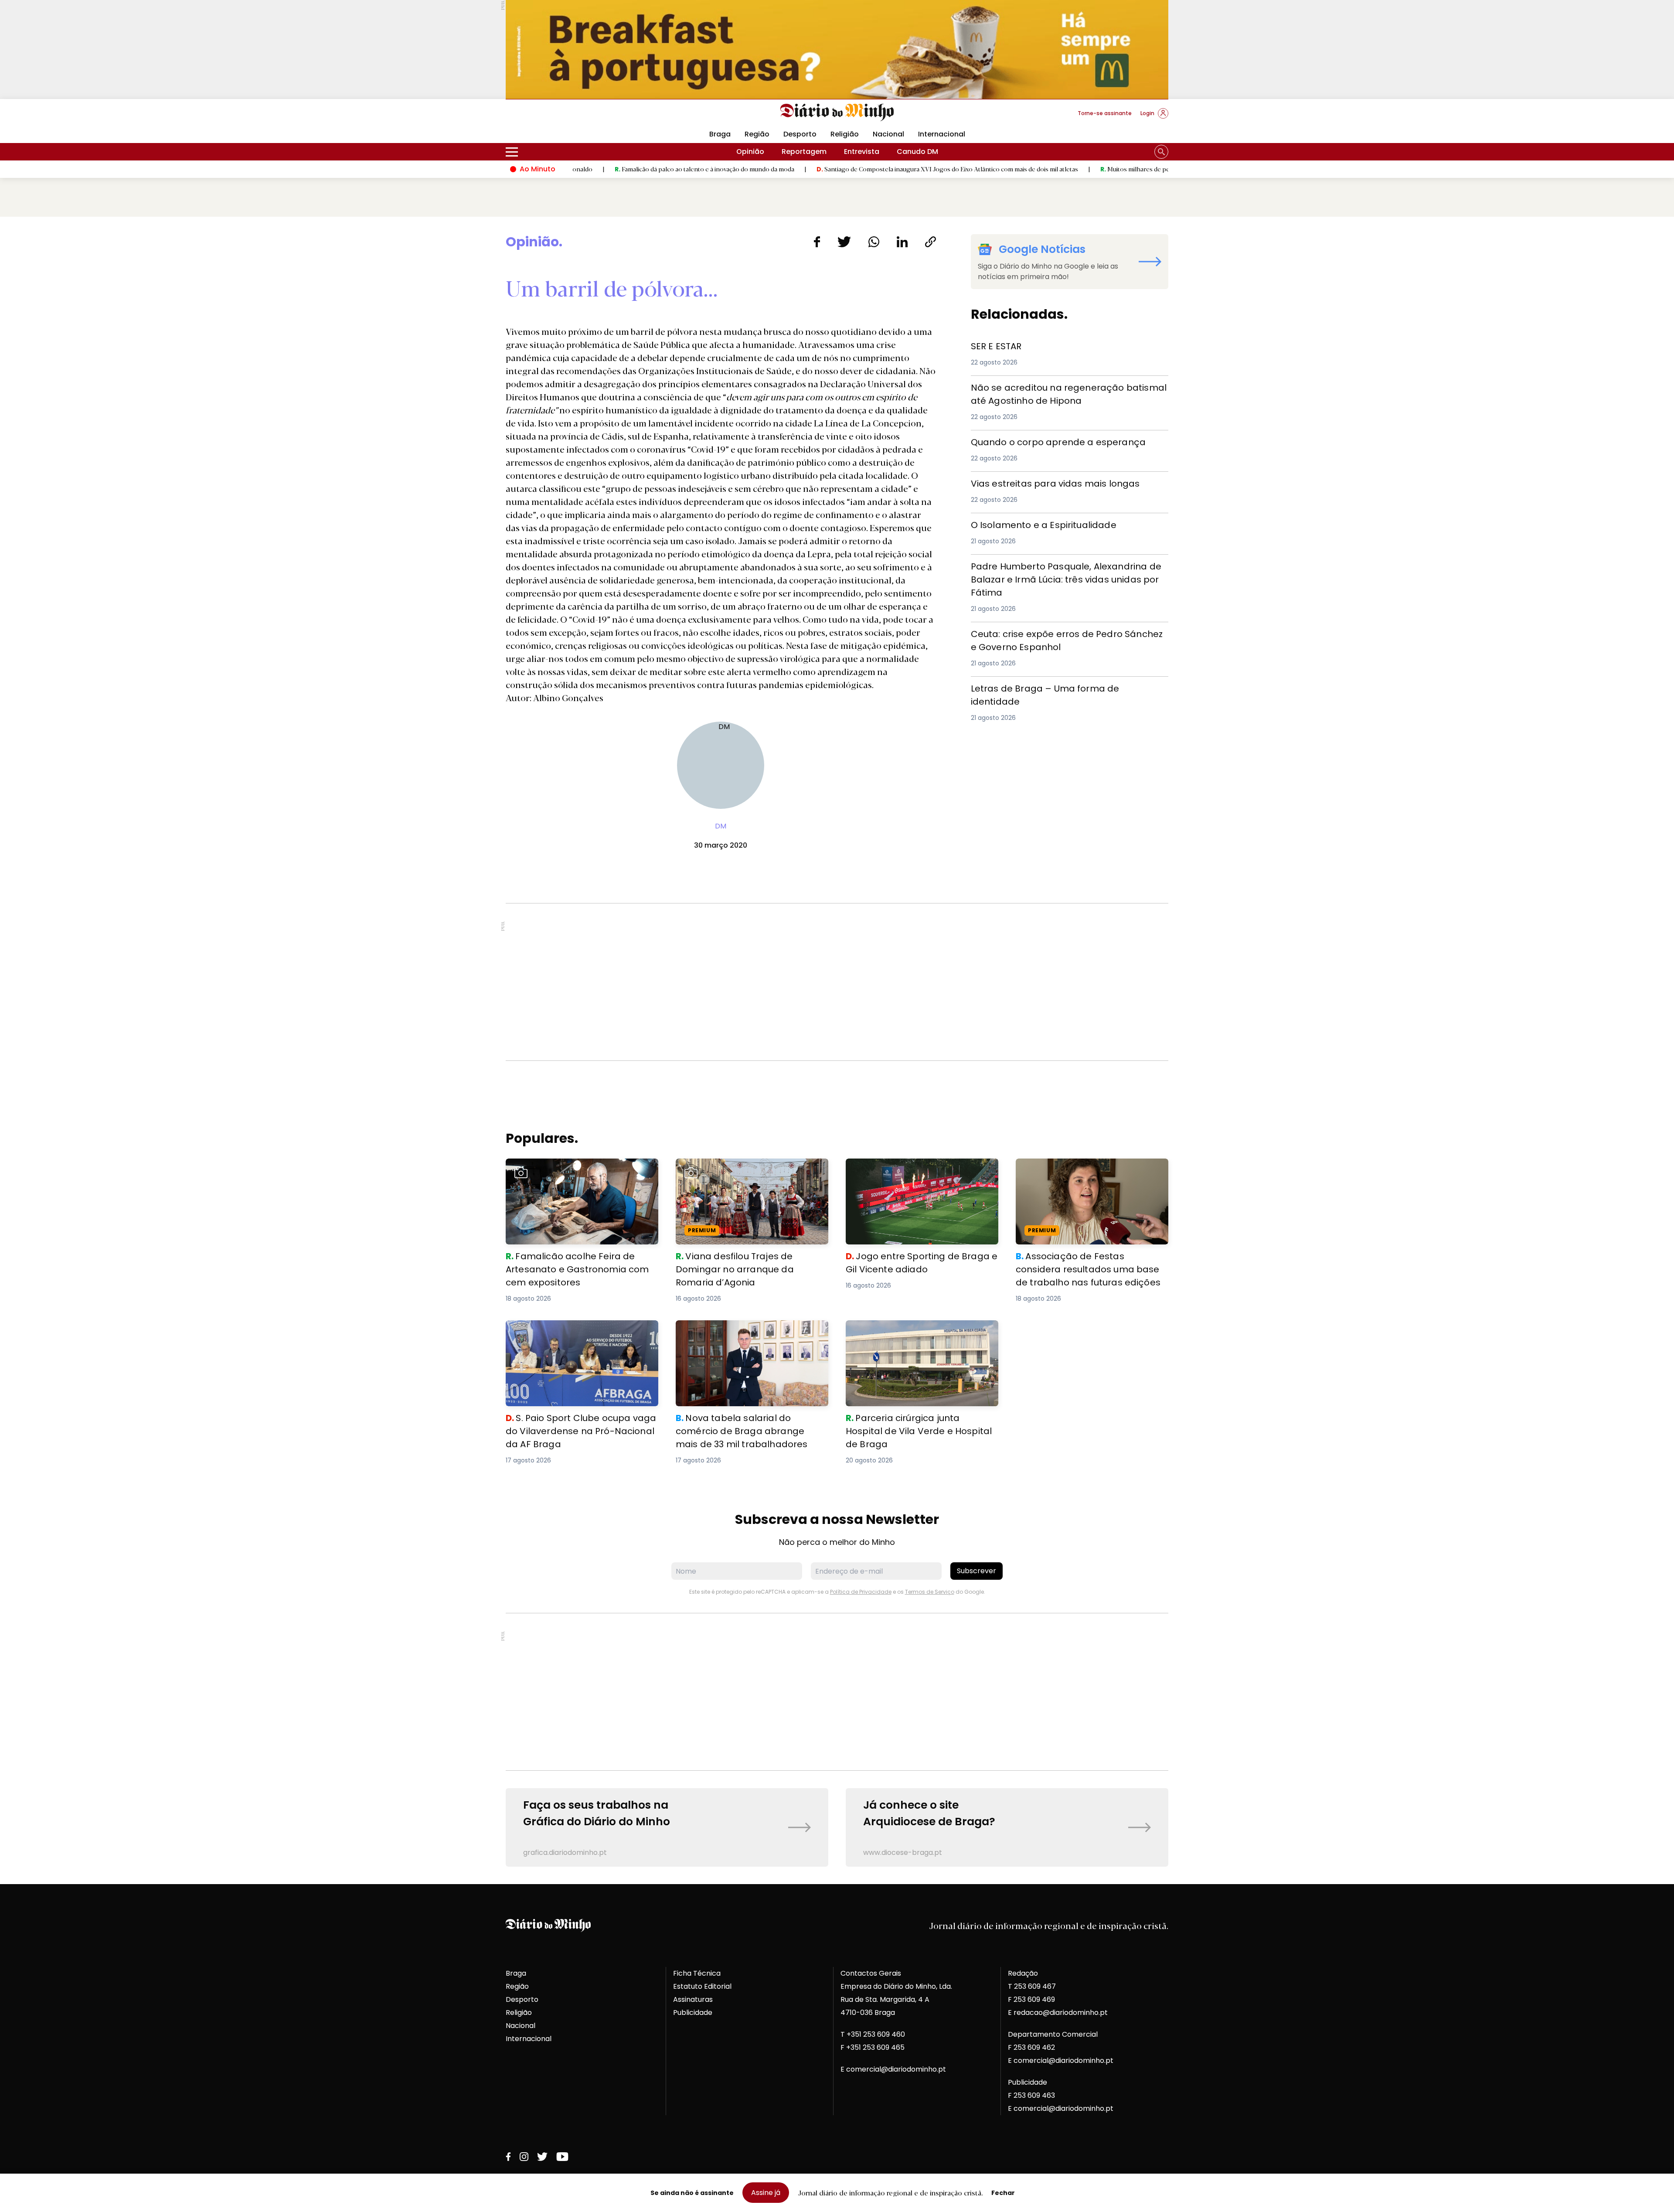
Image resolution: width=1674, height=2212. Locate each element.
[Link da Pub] (837, 49)
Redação (1023, 1973)
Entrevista (862, 152)
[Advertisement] (837, 982)
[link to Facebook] (508, 2157)
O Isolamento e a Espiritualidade (1028, 523)
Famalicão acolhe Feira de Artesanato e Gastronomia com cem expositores (577, 1169)
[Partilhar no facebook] (817, 242)
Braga (720, 134)
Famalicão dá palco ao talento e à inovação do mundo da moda (588, 169)
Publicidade (693, 2013)
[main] (837, 1050)
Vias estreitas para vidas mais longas (1038, 482)
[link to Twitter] (542, 2157)
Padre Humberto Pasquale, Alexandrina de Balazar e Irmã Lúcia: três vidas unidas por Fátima (1062, 570)
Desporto (800, 134)
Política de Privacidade (861, 1592)
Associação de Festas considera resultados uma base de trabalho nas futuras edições (1083, 1174)
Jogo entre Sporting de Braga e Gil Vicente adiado (921, 1169)
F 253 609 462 (1031, 2047)
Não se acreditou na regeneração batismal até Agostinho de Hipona (1055, 391)
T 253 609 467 (1032, 1986)
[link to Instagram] (524, 2157)
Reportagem (804, 152)
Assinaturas (693, 1999)
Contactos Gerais (871, 1973)
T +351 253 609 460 (873, 2034)
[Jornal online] (551, 117)
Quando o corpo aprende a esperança (1039, 441)
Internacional (942, 134)
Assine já (766, 2193)
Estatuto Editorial (702, 1986)
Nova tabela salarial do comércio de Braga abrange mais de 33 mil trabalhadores (752, 1331)
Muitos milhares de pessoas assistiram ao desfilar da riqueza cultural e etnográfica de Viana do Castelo (1130, 169)
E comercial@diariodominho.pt (893, 2069)
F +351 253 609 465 (873, 2047)
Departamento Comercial (1053, 2034)
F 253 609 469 (1031, 1999)
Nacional (888, 134)
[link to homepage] (837, 112)
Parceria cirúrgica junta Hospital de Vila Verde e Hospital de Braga (915, 1331)
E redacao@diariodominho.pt (1058, 2013)
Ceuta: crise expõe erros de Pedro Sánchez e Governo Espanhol (1066, 638)
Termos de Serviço (930, 1592)
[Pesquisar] (1161, 152)
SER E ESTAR (991, 345)
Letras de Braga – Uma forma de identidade (1049, 687)
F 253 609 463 (1031, 2095)
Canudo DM (917, 152)
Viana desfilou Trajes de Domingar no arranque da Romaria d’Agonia (742, 1169)
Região (757, 134)
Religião (845, 134)
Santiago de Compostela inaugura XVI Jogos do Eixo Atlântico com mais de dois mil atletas (831, 169)
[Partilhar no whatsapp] (874, 242)
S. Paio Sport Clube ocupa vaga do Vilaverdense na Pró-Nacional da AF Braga (580, 1331)
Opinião (750, 152)
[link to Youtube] (562, 2157)
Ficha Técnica (697, 1973)
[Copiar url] (931, 242)
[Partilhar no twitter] (844, 242)
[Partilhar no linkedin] (902, 242)
